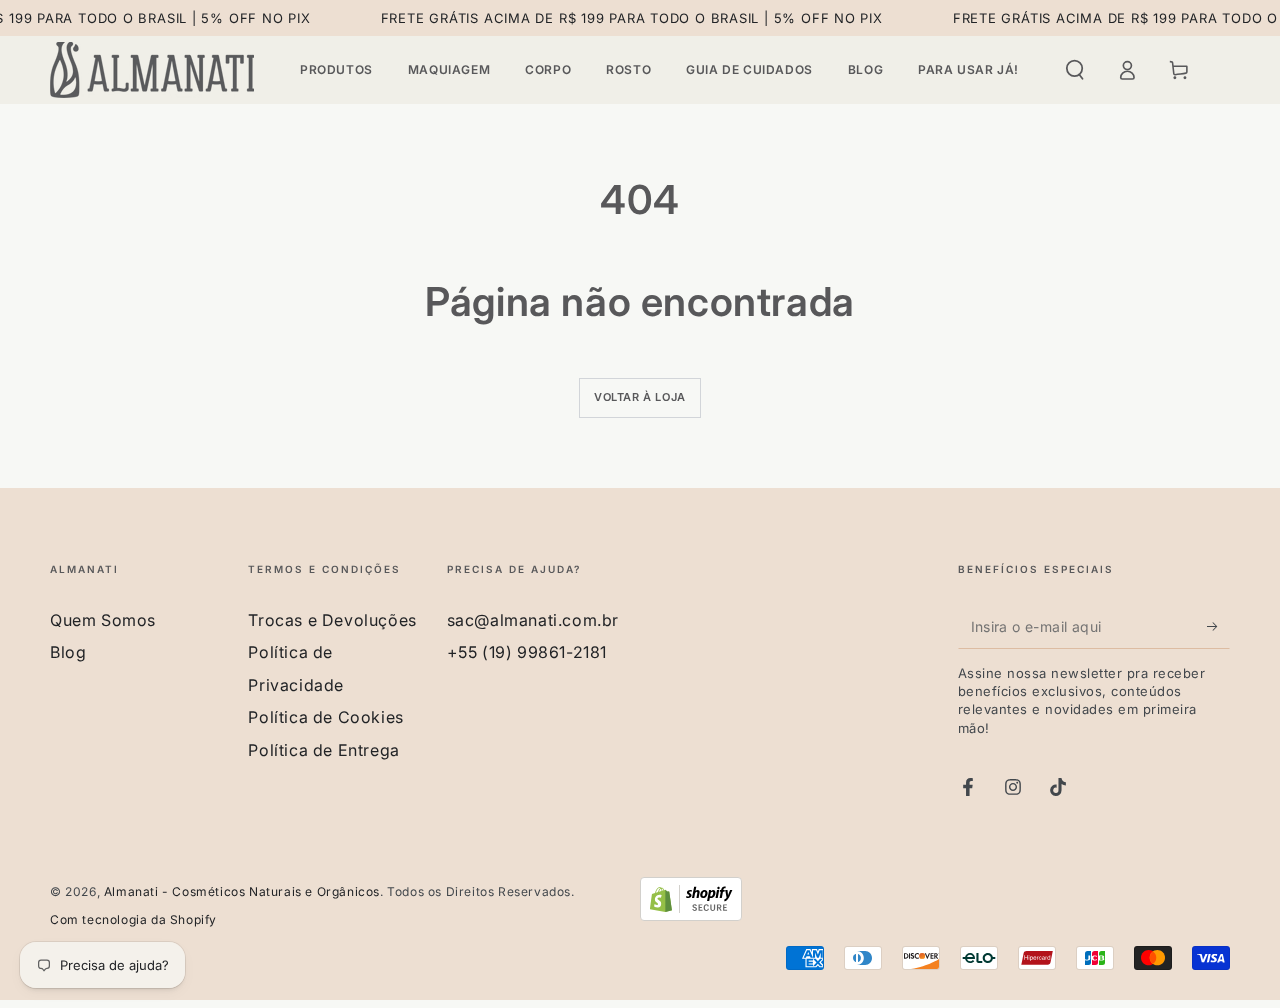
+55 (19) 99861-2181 (527, 652)
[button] (1075, 70)
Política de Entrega (323, 750)
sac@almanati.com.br (533, 620)
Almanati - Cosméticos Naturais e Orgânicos (242, 891)
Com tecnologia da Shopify (133, 919)
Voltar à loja (640, 397)
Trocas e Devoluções (332, 620)
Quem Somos (103, 620)
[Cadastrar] (1218, 626)
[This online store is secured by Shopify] (691, 914)
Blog (68, 652)
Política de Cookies (325, 717)
